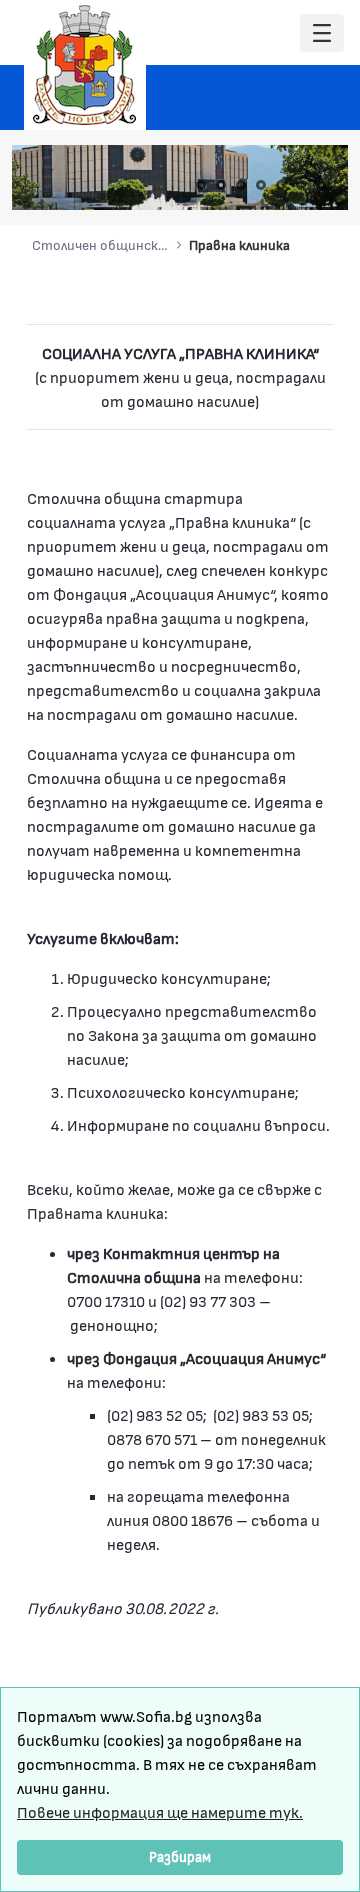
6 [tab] (301, 185)
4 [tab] (261, 185)
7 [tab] (321, 185)
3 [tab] (241, 185)
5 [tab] (281, 185)
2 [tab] (221, 185)
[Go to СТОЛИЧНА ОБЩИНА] (85, 65)
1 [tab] (201, 185)
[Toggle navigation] (322, 33)
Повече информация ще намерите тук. (160, 1811)
